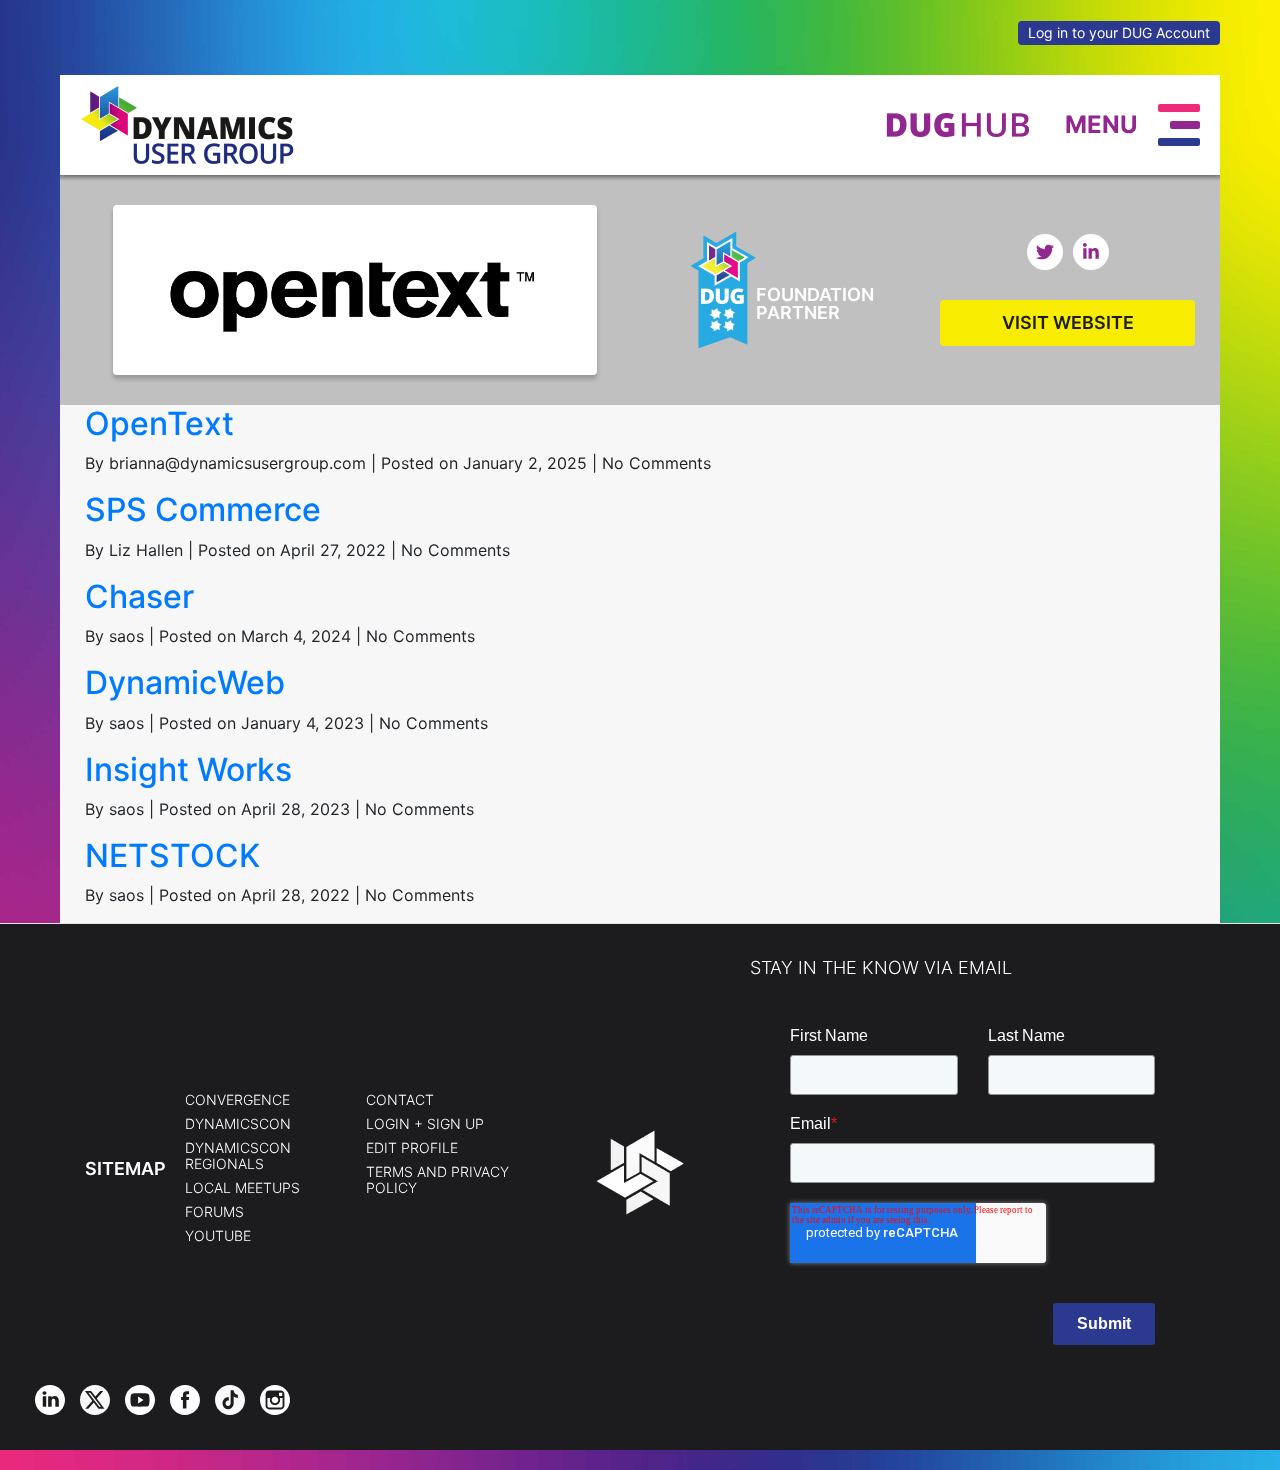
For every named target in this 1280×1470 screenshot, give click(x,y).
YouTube (218, 1236)
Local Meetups (242, 1188)
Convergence (237, 1100)
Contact (400, 1100)
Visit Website (1068, 322)
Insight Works (188, 769)
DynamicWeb (185, 682)
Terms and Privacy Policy (437, 1180)
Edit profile (412, 1148)
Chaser (139, 596)
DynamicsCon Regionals (238, 1156)
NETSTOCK (172, 855)
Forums (214, 1212)
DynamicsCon (238, 1124)
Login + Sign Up (425, 1124)
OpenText (159, 423)
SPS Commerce (203, 509)
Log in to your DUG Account (1119, 32)
